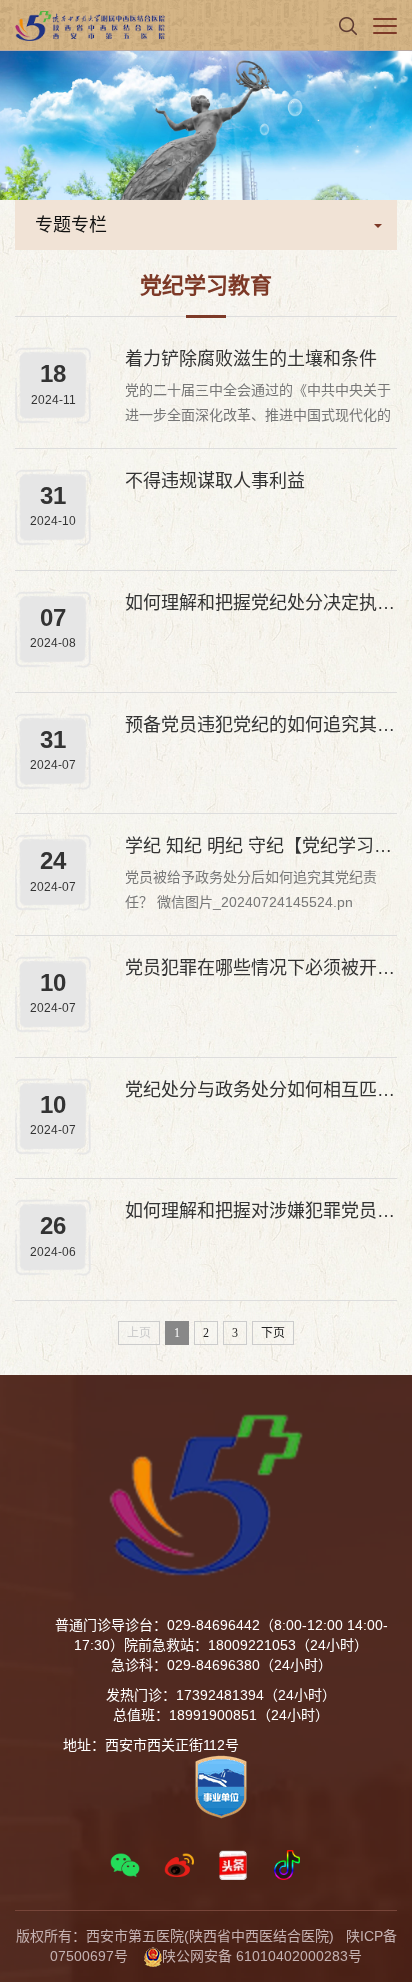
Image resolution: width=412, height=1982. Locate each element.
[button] (348, 25)
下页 (273, 1333)
